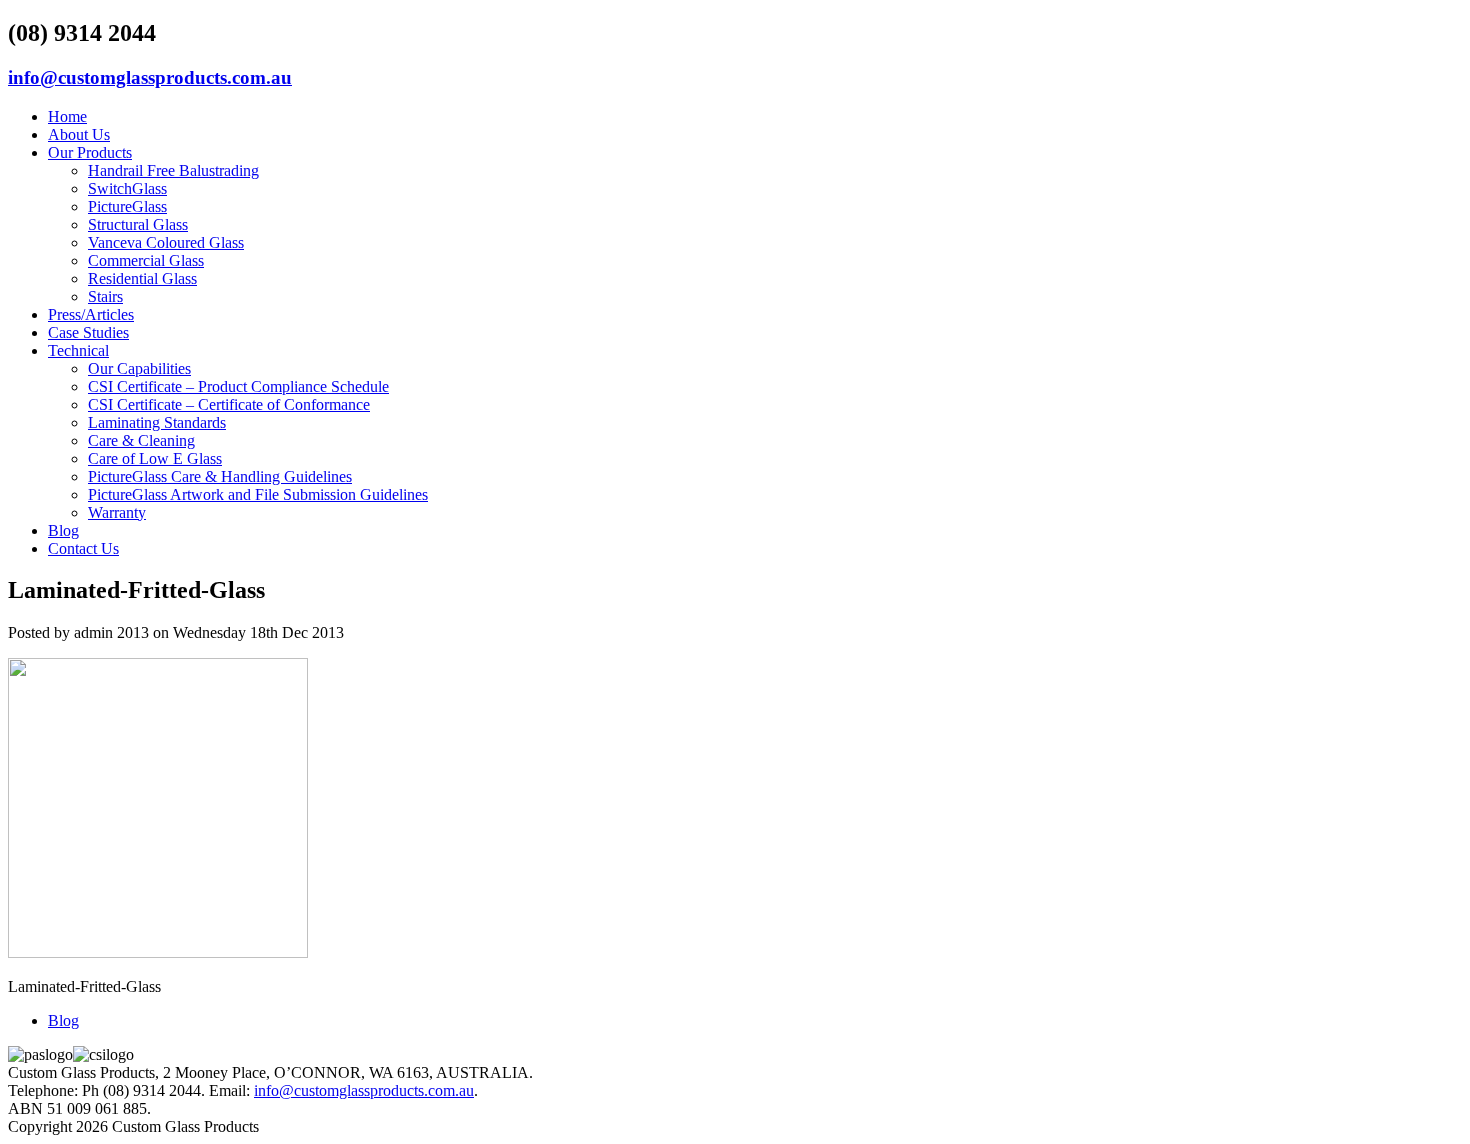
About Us (79, 134)
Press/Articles (91, 314)
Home (67, 116)
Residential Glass (142, 278)
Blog (63, 530)
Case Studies (88, 332)
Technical (78, 350)
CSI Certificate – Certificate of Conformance (229, 404)
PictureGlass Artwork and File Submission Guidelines (258, 494)
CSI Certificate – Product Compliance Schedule (238, 386)
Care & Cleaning (141, 440)
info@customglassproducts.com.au (150, 77)
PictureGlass (127, 206)
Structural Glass (138, 224)
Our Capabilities (139, 368)
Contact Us (83, 548)
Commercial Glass (146, 260)
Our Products (90, 152)
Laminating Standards (157, 422)
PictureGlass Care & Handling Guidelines (220, 476)
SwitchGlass (127, 188)
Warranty (117, 512)
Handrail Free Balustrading (173, 170)
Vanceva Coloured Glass (166, 242)
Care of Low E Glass (155, 458)
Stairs (105, 296)
